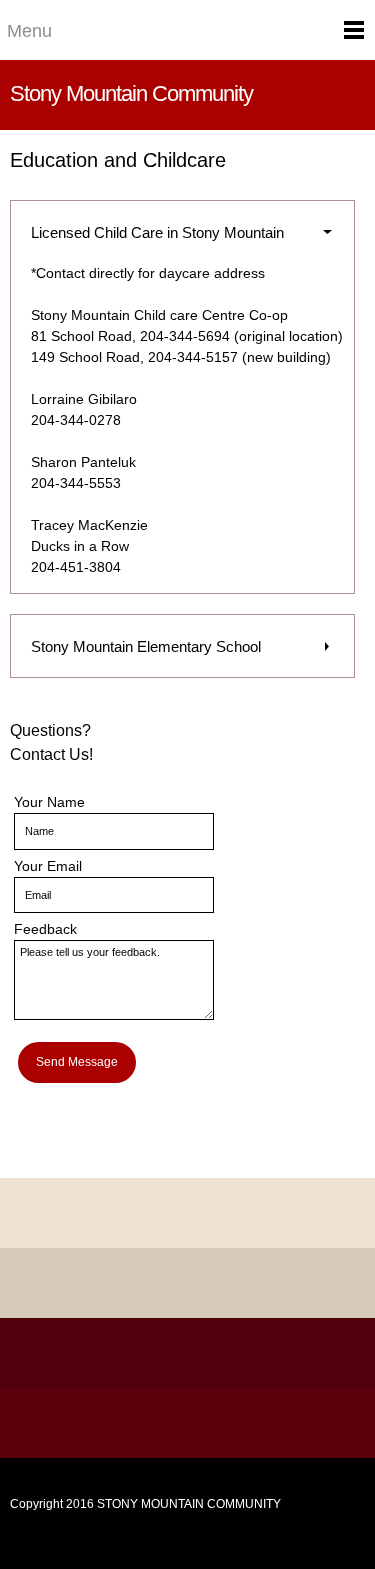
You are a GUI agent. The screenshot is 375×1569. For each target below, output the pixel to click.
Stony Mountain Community (131, 93)
